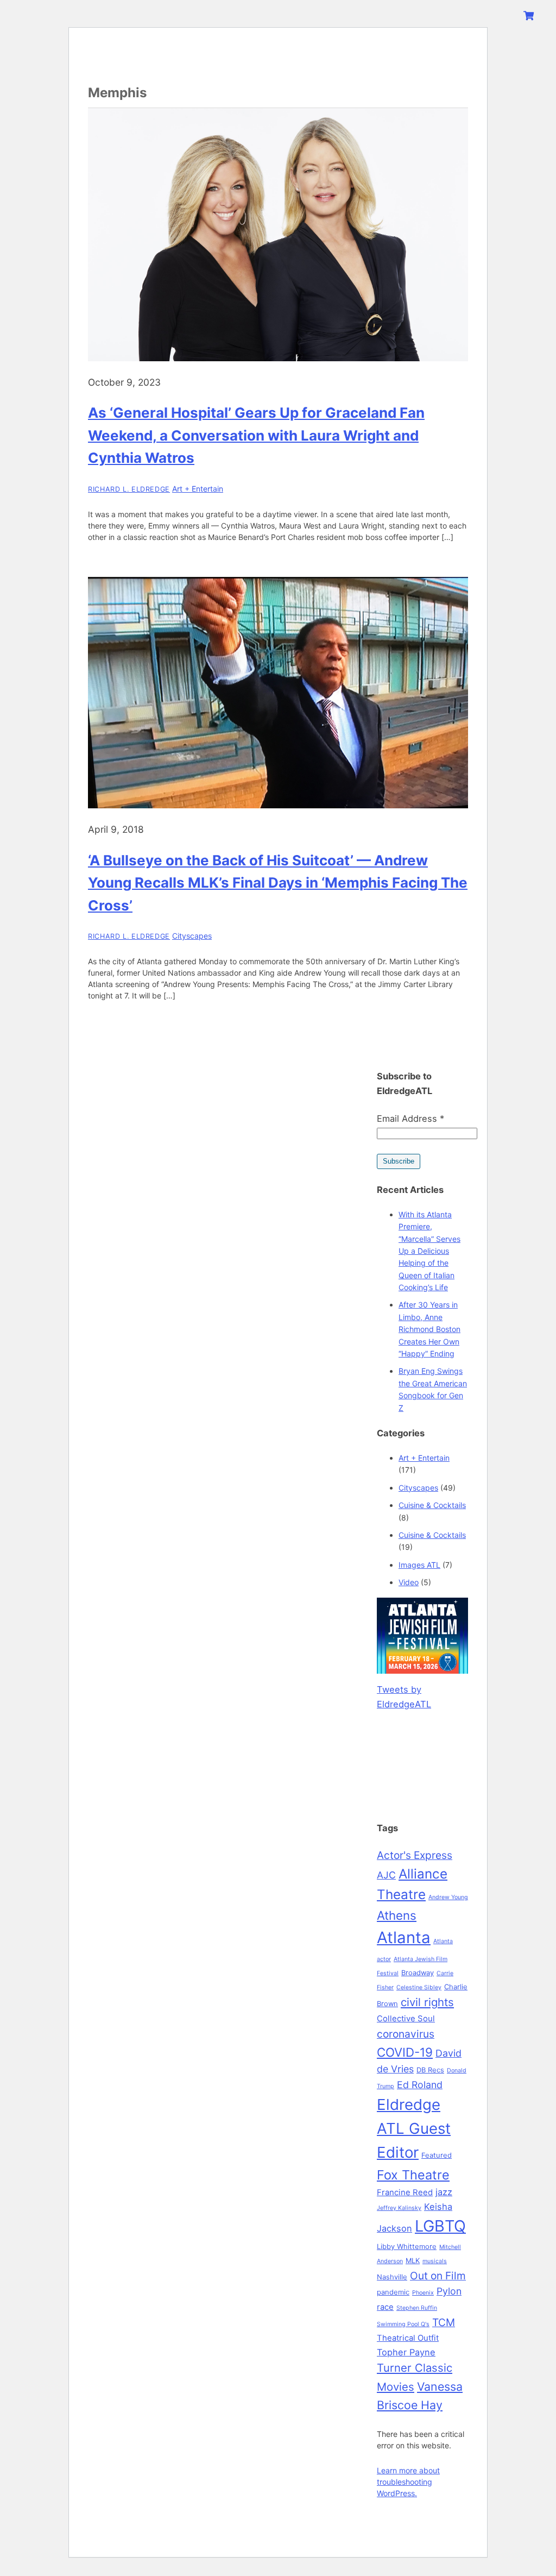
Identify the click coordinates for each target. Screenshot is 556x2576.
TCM (444, 2322)
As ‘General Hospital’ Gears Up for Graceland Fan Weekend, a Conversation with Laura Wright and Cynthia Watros (256, 435)
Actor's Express (415, 1855)
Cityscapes (192, 936)
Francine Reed (405, 2192)
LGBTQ (440, 2226)
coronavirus (406, 2034)
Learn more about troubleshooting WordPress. (408, 2482)
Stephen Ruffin (417, 2308)
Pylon (449, 2291)
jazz (444, 2192)
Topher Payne (406, 2352)
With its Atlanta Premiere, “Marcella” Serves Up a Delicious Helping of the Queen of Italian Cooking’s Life (429, 1251)
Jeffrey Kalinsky (399, 2208)
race (385, 2307)
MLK (413, 2260)
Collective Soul (406, 2019)
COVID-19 (405, 2052)
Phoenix (423, 2293)
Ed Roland (420, 2085)
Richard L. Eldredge (129, 489)
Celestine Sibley (419, 1987)
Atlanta (404, 1937)
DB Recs (430, 2070)
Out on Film (438, 2276)
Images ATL (419, 1565)
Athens (397, 1915)
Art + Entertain (198, 489)
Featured (437, 2155)
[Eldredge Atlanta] (156, 56)
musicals (435, 2261)
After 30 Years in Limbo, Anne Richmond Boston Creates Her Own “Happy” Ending (429, 1329)
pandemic (393, 2292)
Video (409, 1582)
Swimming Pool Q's (403, 2324)
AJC (386, 1875)
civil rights (427, 2002)
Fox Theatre (413, 2175)
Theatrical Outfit (408, 2338)
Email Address (410, 1119)
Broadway (418, 1972)
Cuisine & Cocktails (432, 1505)
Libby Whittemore (407, 2246)
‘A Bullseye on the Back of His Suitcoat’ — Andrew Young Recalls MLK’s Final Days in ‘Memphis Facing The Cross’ (278, 883)
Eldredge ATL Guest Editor (414, 2128)
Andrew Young (448, 1897)
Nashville (392, 2277)
